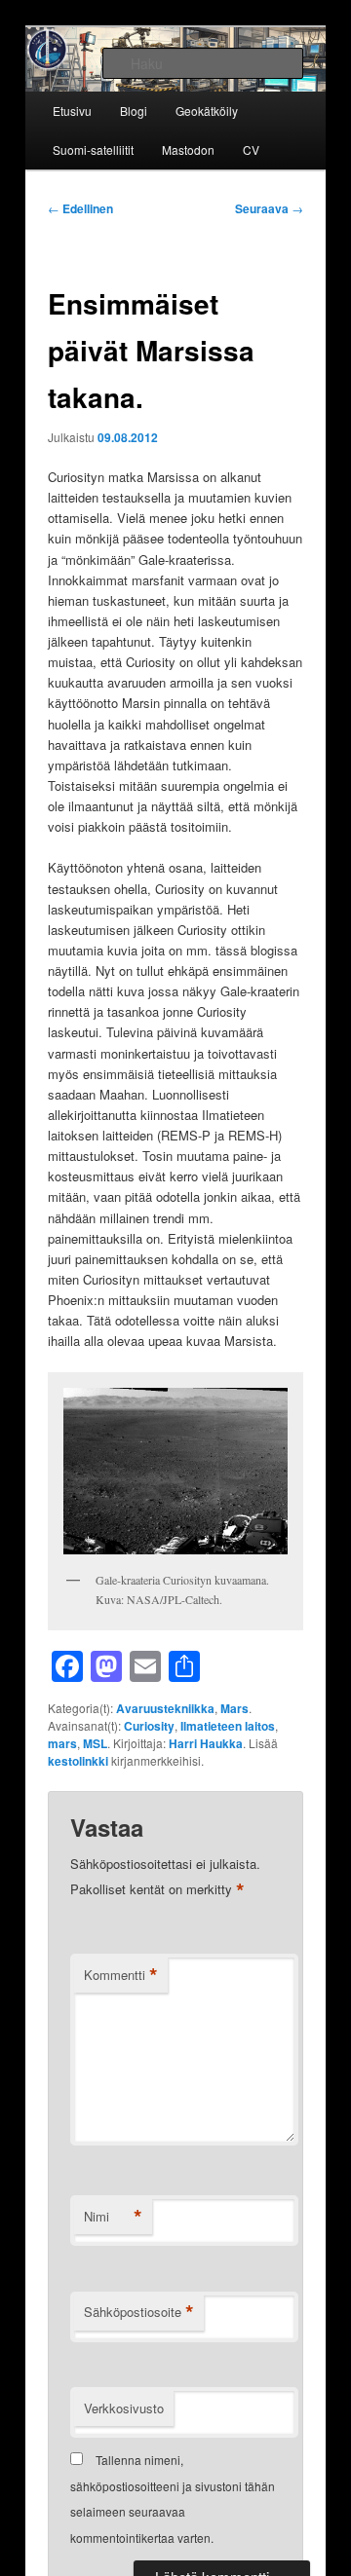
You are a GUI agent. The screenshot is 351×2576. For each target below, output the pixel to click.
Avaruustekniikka (165, 1708)
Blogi (134, 111)
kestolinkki (78, 1761)
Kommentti (121, 1975)
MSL (95, 1743)
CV (251, 149)
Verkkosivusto (124, 2408)
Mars (234, 1708)
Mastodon (188, 149)
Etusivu (72, 111)
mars (62, 1743)
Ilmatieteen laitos (228, 1726)
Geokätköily (207, 111)
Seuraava (269, 208)
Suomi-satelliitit (93, 149)
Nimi (113, 2217)
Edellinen (80, 208)
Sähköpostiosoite (139, 2312)
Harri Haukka (206, 1743)
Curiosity (149, 1726)
